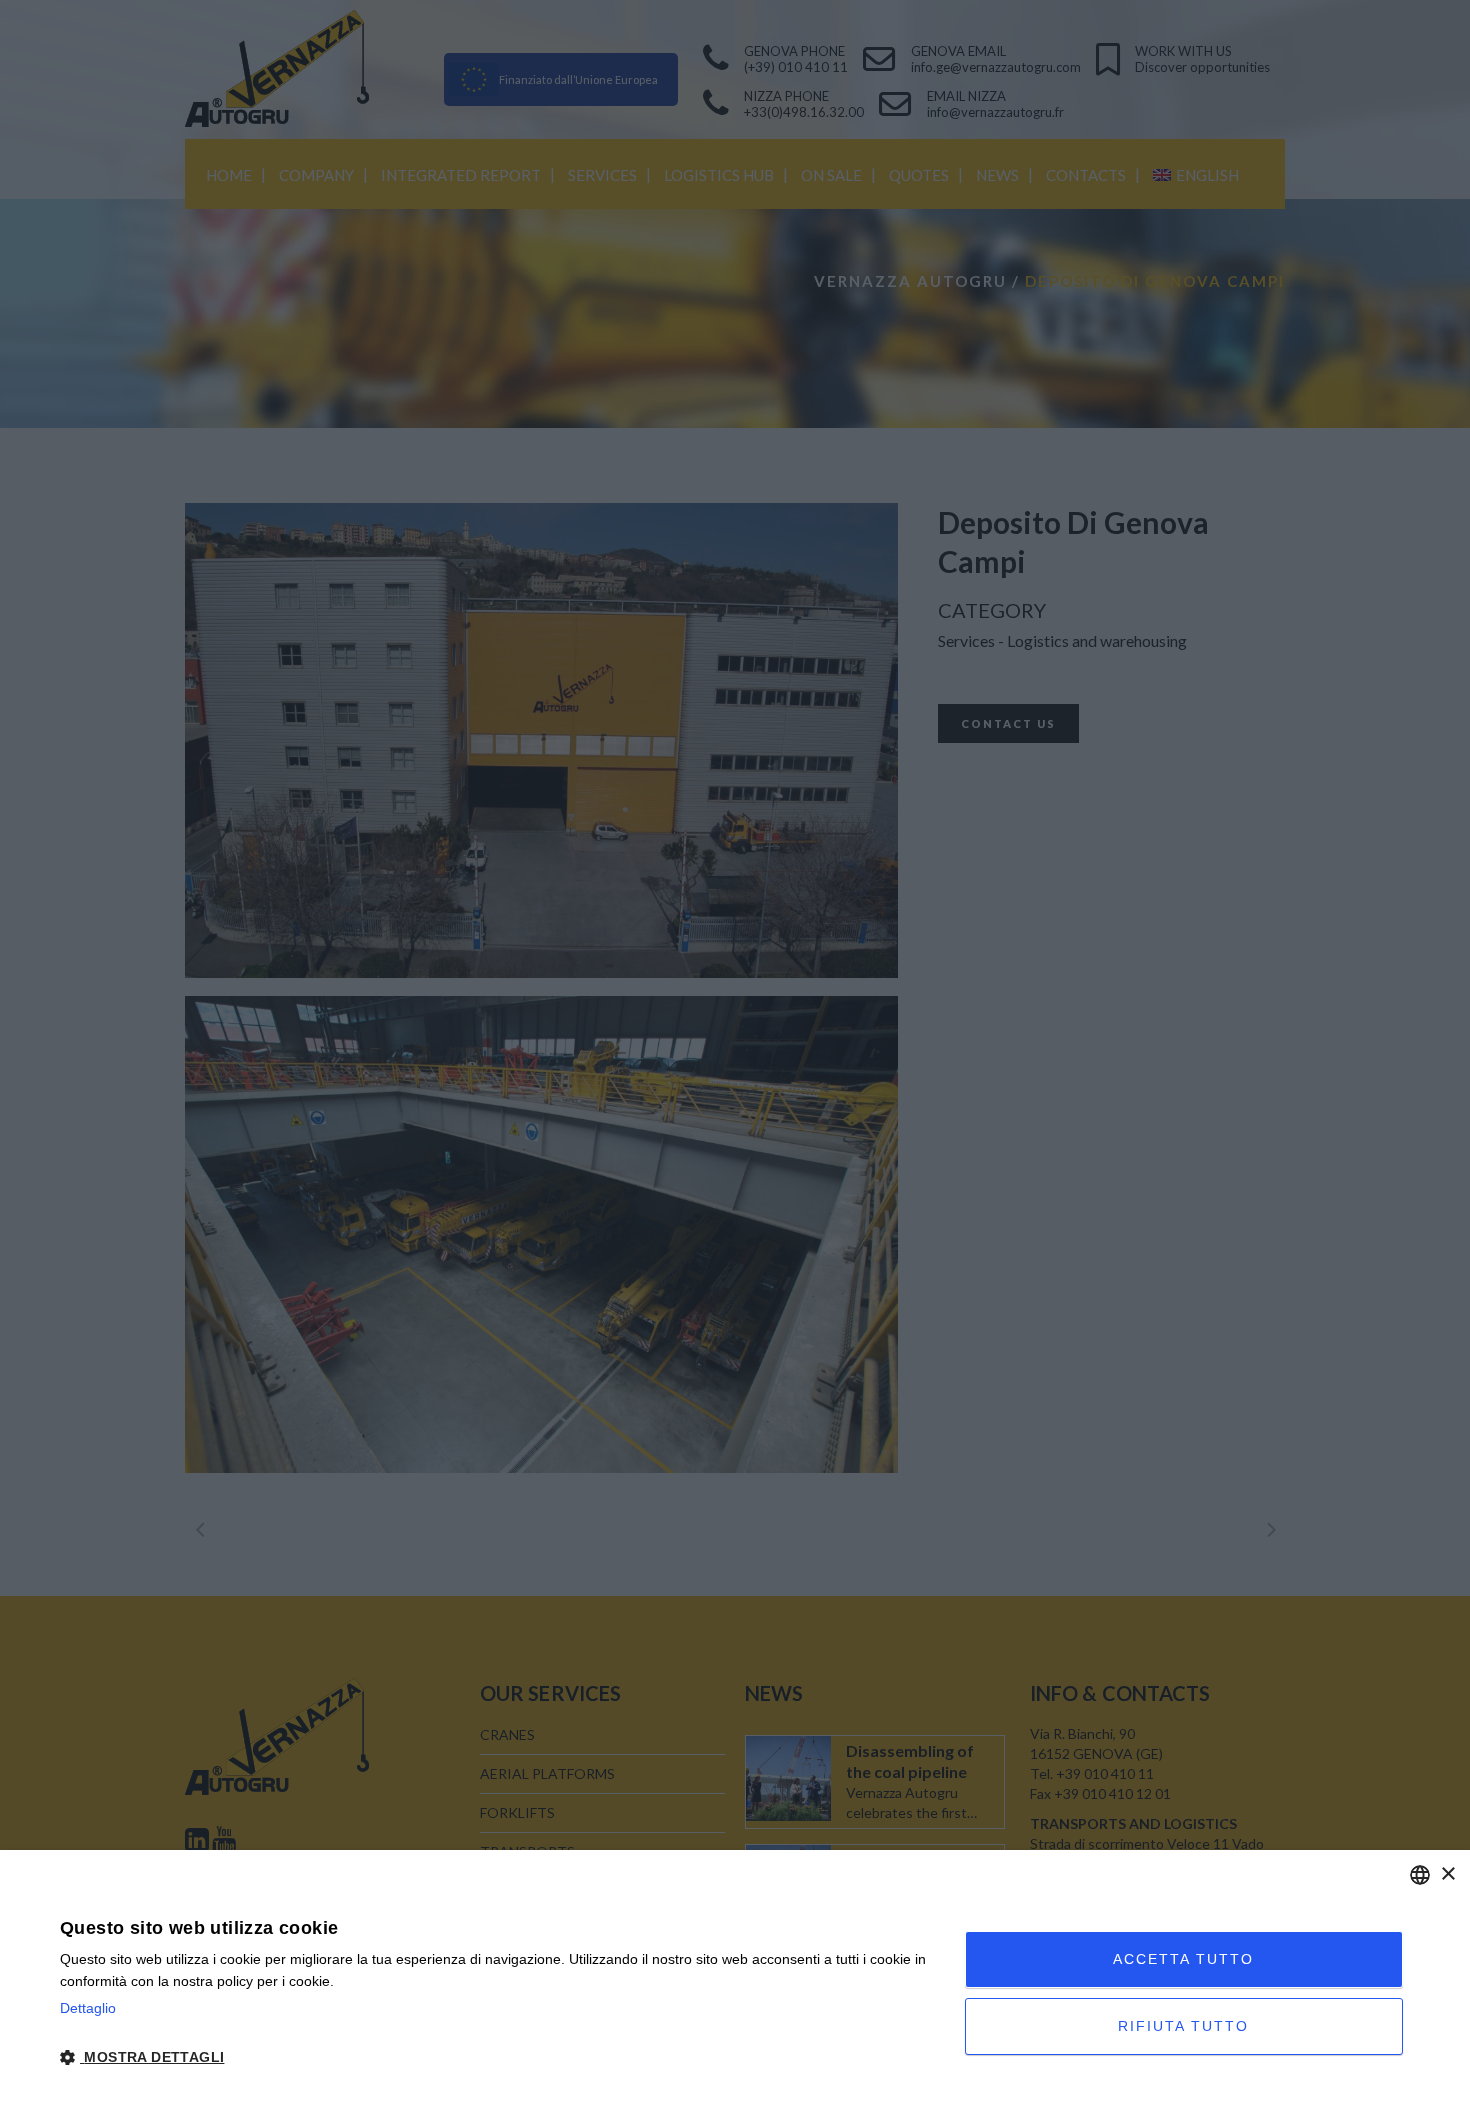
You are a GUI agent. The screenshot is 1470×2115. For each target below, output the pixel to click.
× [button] (1447, 1874)
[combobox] (1420, 1875)
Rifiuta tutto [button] (1183, 2026)
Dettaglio (88, 2008)
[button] (499, 2058)
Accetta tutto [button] (1183, 1959)
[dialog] (735, 1982)
